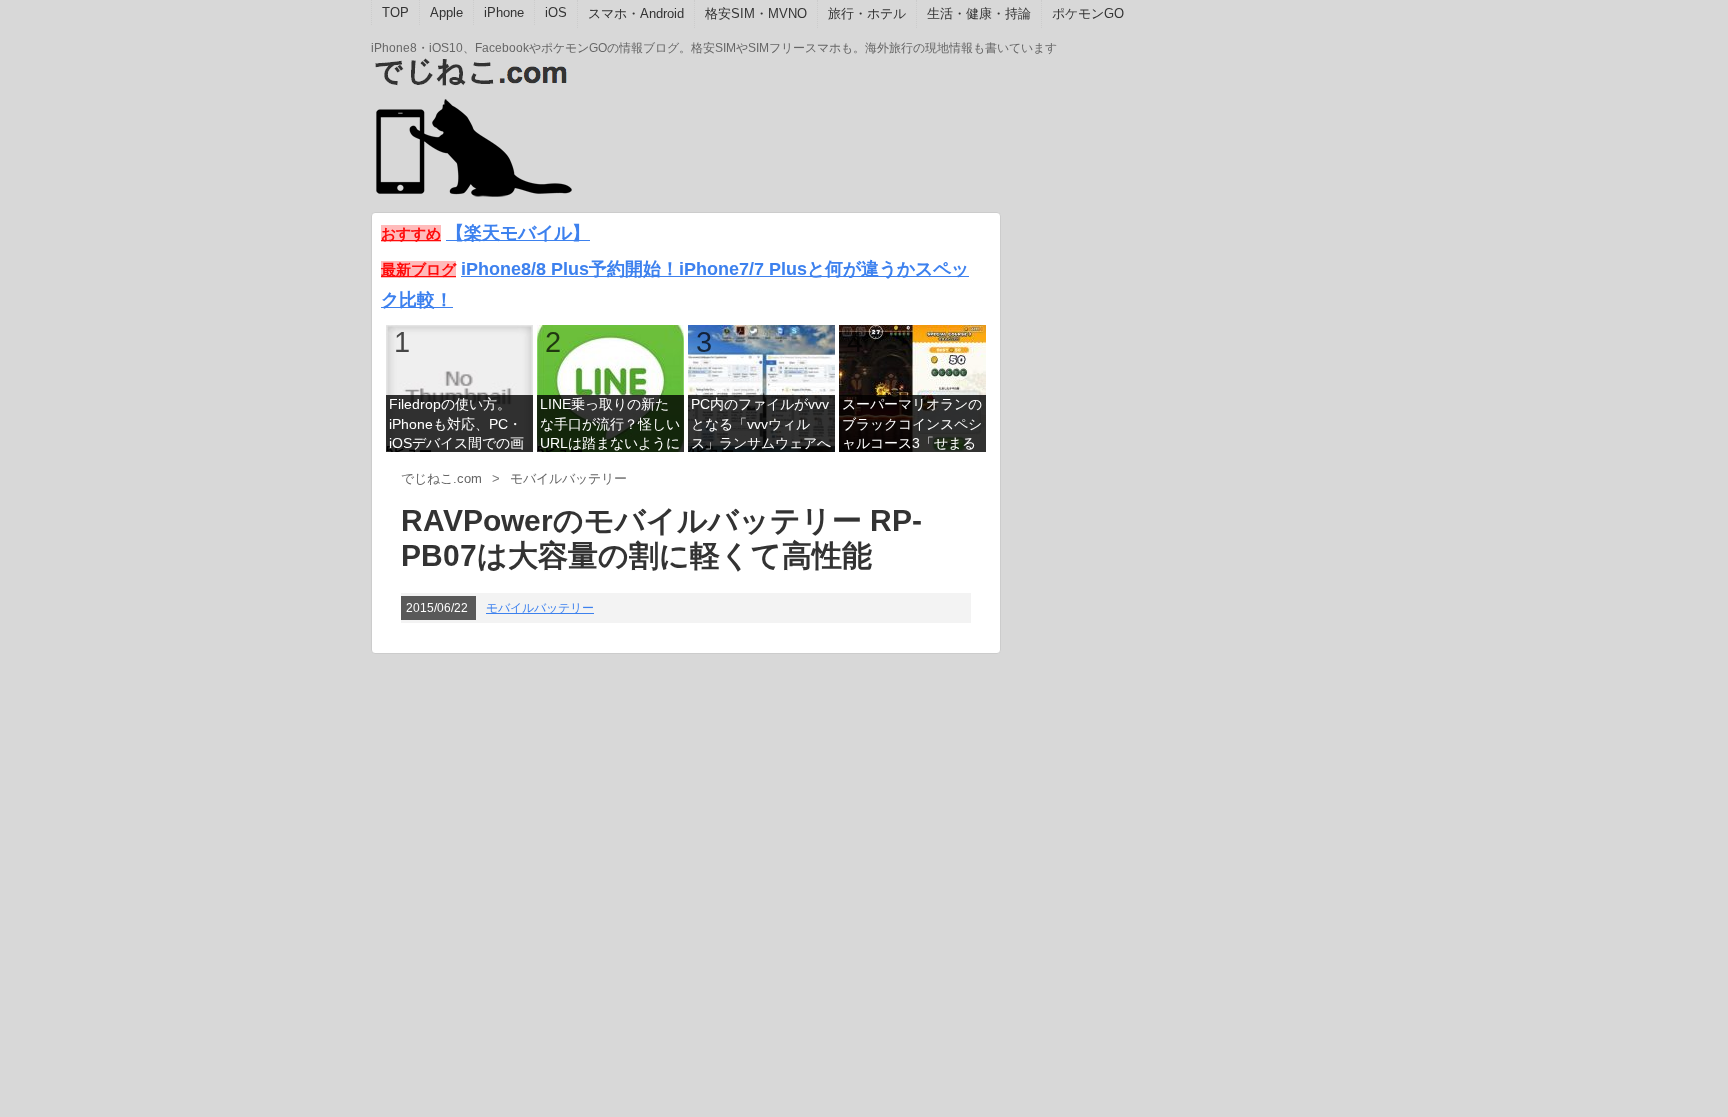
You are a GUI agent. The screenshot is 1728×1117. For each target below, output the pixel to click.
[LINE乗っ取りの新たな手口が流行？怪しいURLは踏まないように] (610, 387)
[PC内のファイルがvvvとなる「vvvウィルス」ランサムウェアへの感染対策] (761, 387)
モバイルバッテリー (540, 608)
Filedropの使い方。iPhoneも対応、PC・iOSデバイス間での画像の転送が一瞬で (456, 425)
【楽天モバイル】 (518, 232)
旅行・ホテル (867, 13)
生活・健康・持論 (979, 13)
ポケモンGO (1088, 13)
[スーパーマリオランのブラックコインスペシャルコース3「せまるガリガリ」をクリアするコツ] (912, 387)
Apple (446, 12)
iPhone (504, 12)
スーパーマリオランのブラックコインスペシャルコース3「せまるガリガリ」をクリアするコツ (912, 425)
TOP (395, 12)
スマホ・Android (636, 13)
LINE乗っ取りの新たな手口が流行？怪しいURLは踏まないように (610, 423)
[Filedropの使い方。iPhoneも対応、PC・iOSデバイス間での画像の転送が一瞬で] (459, 387)
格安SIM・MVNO (756, 13)
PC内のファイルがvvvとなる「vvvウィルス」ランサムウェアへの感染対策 (761, 425)
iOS (556, 12)
